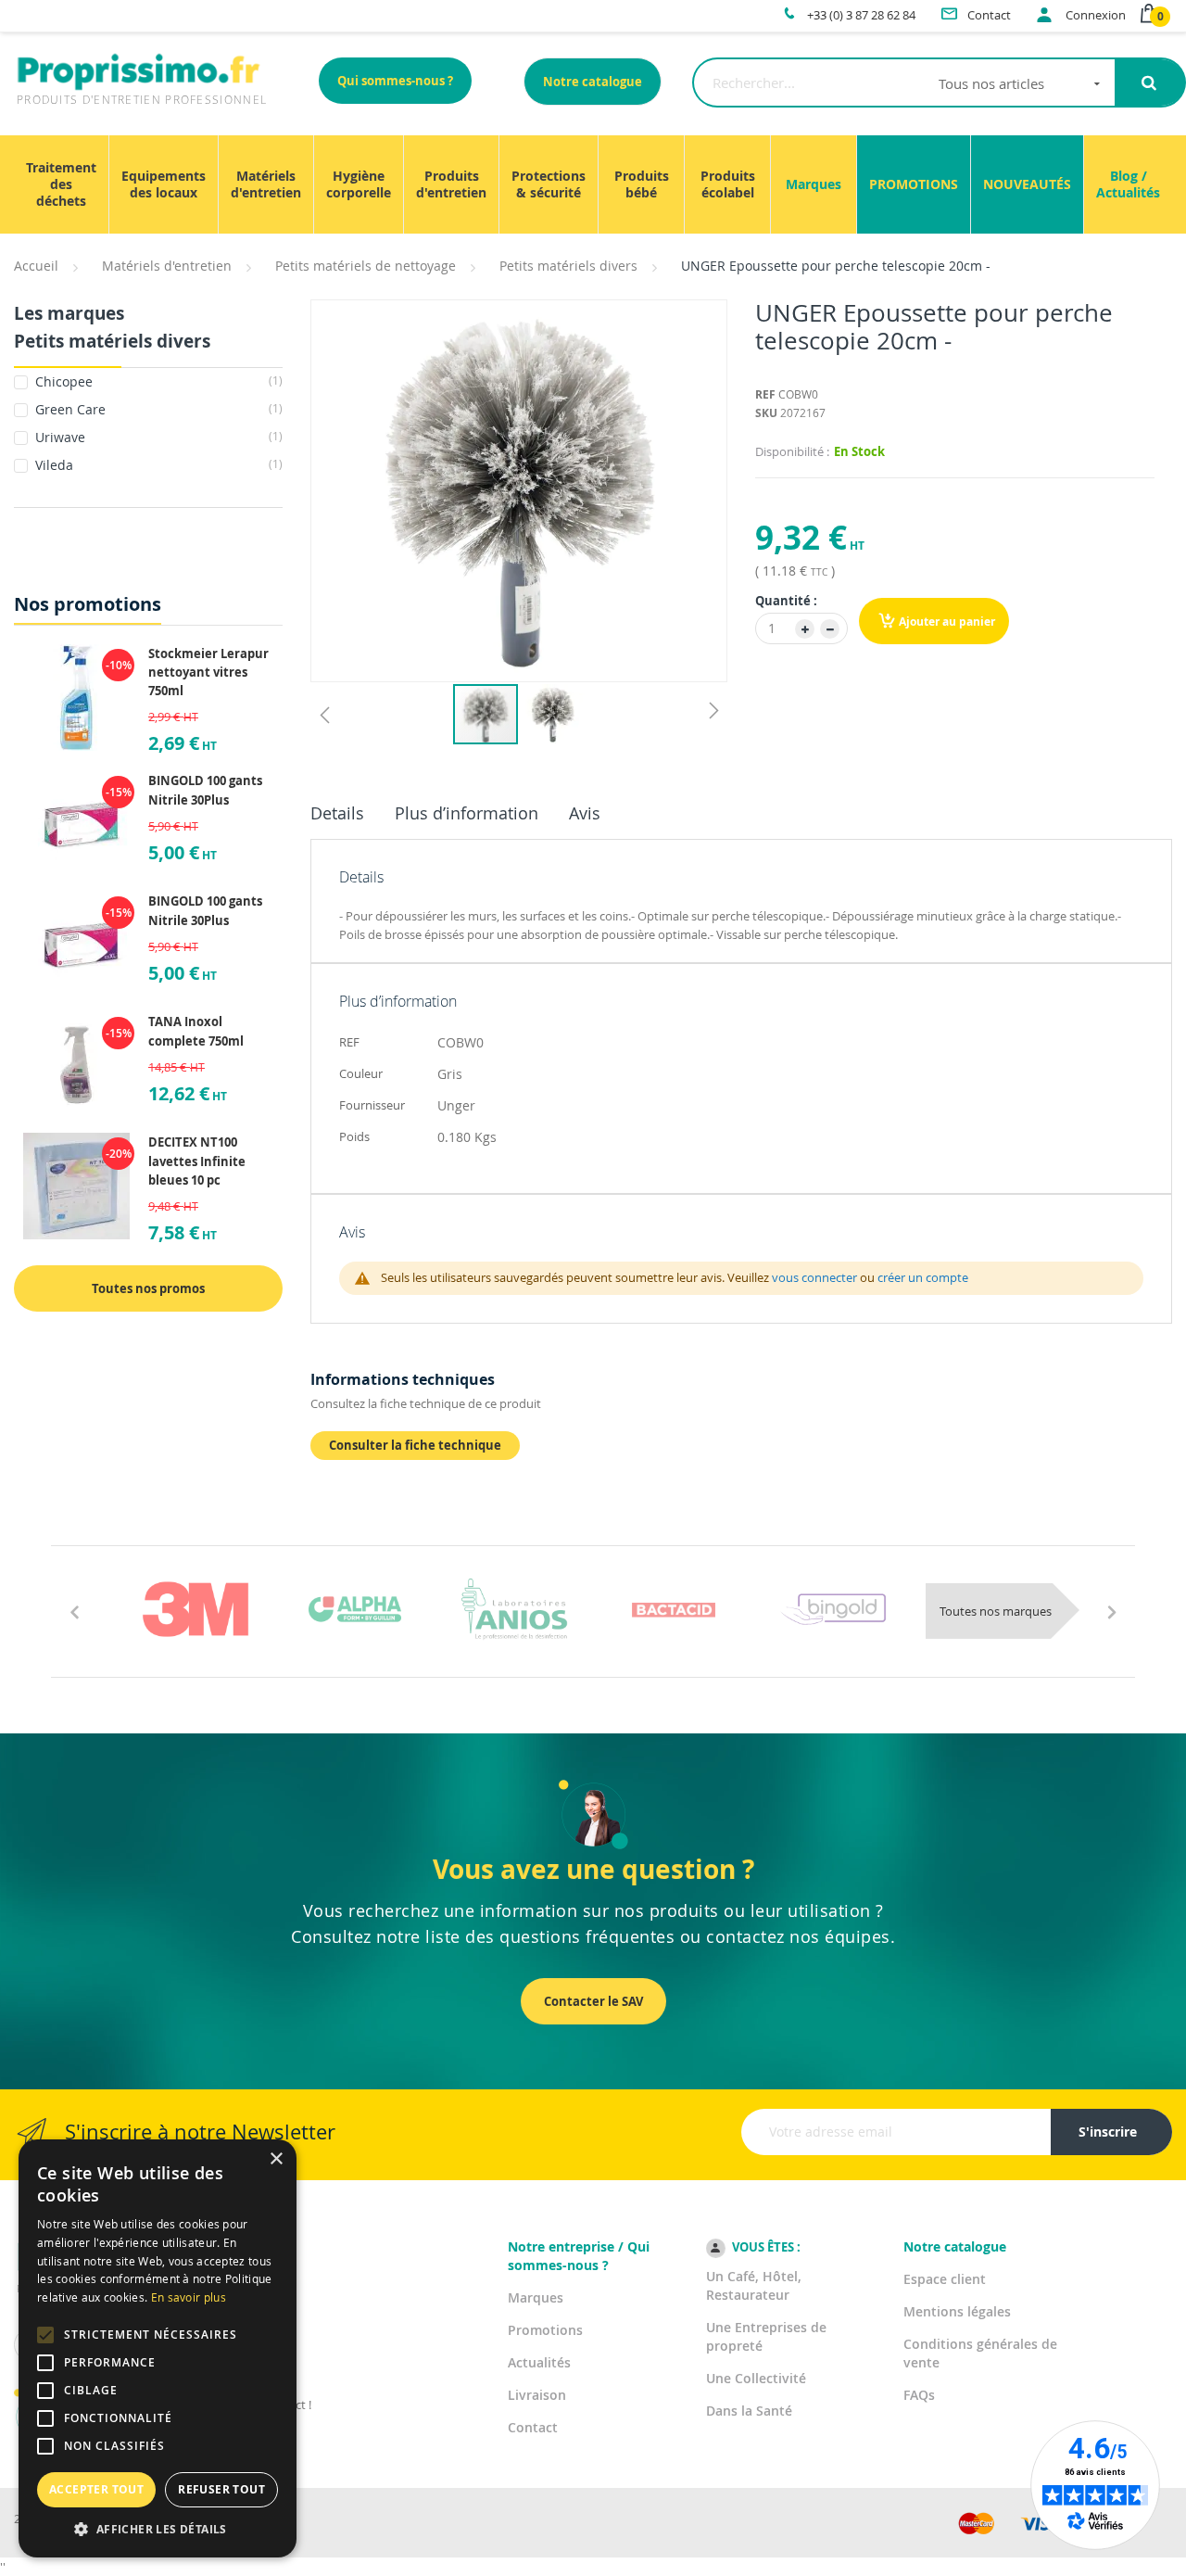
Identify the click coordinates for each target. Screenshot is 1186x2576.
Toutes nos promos (148, 1288)
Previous (74, 1611)
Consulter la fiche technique (415, 1445)
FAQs (919, 2395)
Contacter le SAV (593, 2001)
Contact (533, 2427)
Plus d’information (467, 813)
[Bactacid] (674, 1609)
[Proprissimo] (66, 9)
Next (1112, 1611)
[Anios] (514, 1609)
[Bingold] (833, 1609)
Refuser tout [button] (221, 2489)
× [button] (276, 2159)
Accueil (36, 266)
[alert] (158, 2348)
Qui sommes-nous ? (395, 81)
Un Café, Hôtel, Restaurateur (754, 2285)
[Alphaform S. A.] (355, 1609)
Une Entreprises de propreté (766, 2336)
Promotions (545, 2330)
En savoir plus (189, 2297)
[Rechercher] (1149, 82)
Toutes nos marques (996, 1611)
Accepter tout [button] (96, 2489)
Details (337, 813)
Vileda (157, 465)
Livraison (537, 2395)
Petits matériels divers (568, 266)
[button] (324, 714)
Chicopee (157, 381)
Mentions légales (957, 2311)
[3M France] (196, 1609)
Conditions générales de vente (980, 2353)
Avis (585, 813)
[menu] (593, 184)
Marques (536, 2297)
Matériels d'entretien (167, 266)
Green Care (157, 409)
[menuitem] (61, 184)
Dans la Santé (749, 2411)
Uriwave (157, 437)
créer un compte (923, 1277)
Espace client (945, 2279)
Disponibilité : (792, 451)
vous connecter (814, 1277)
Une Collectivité (756, 2378)
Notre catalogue (593, 82)
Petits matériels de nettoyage (366, 266)
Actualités (539, 2362)
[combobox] (904, 82)
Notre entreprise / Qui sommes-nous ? (579, 2256)
